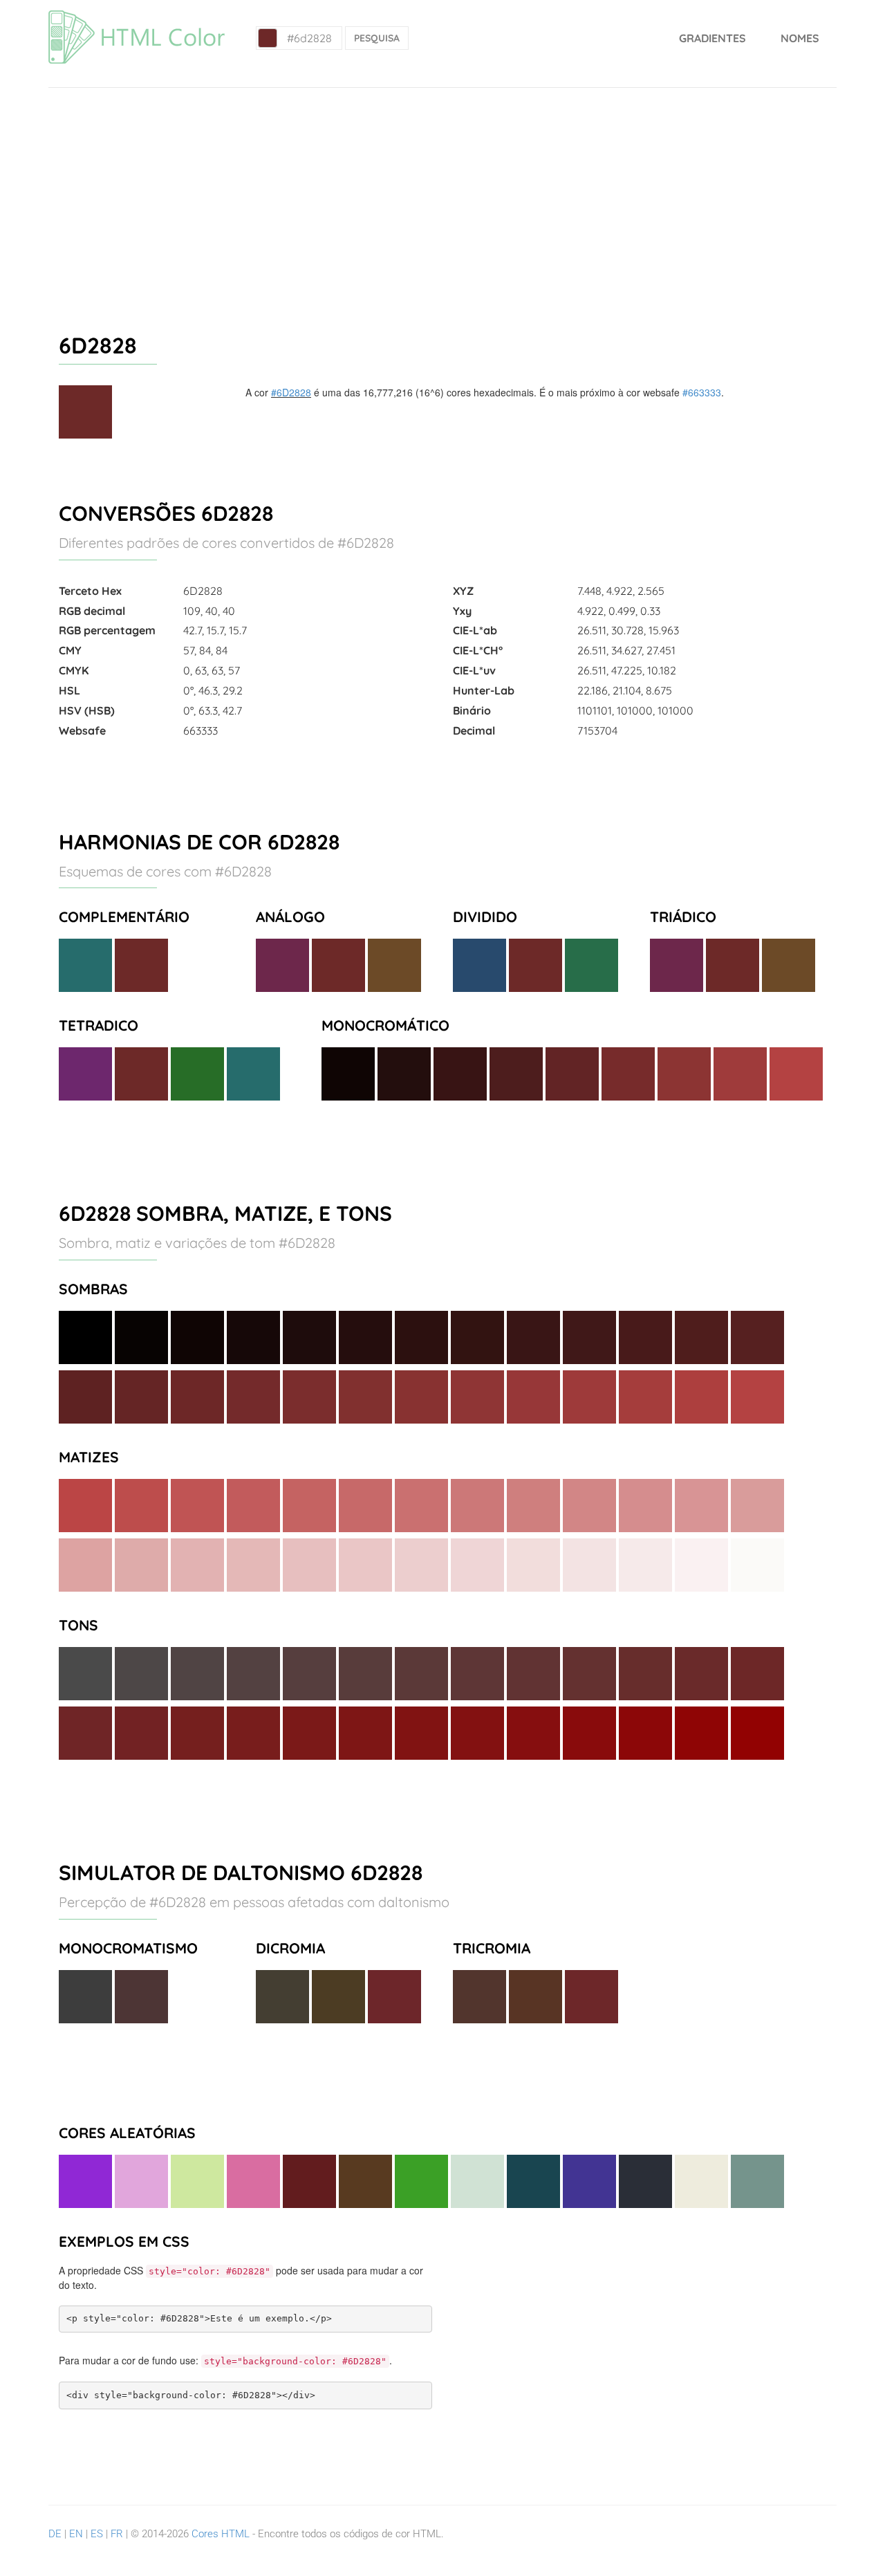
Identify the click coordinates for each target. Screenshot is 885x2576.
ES (97, 2534)
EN (76, 2534)
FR (117, 2534)
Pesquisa (377, 38)
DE (55, 2534)
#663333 (702, 392)
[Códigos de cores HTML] (137, 17)
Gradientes (712, 38)
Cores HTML (221, 2534)
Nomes (800, 38)
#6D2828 (291, 392)
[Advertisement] (442, 192)
